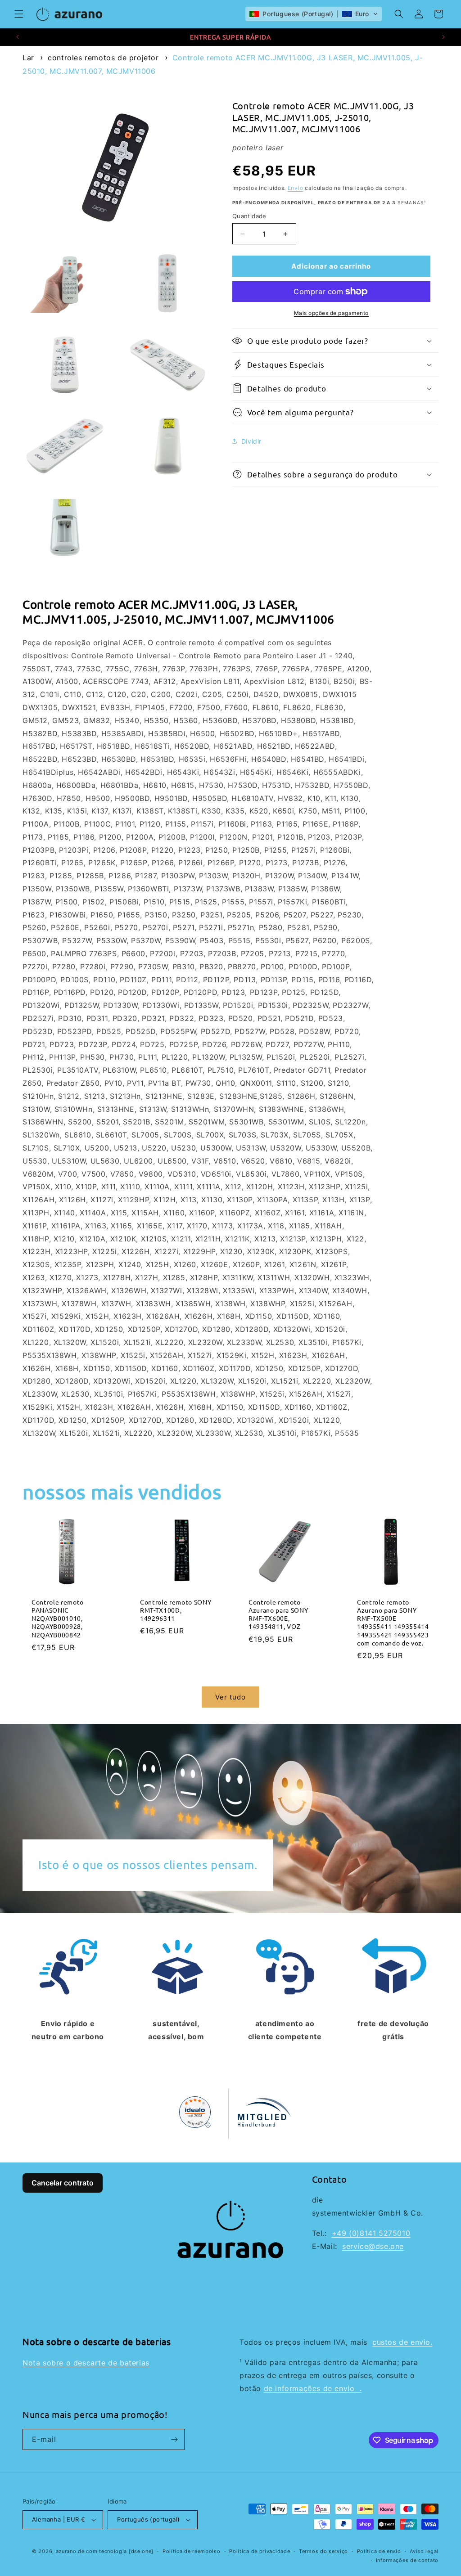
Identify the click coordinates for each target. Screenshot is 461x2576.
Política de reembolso (192, 2551)
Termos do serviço (323, 2551)
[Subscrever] (174, 2439)
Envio (296, 188)
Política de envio (379, 2551)
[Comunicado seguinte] (443, 37)
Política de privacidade (260, 2551)
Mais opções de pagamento (331, 313)
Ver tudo (230, 1697)
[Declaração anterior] (18, 37)
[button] (19, 14)
